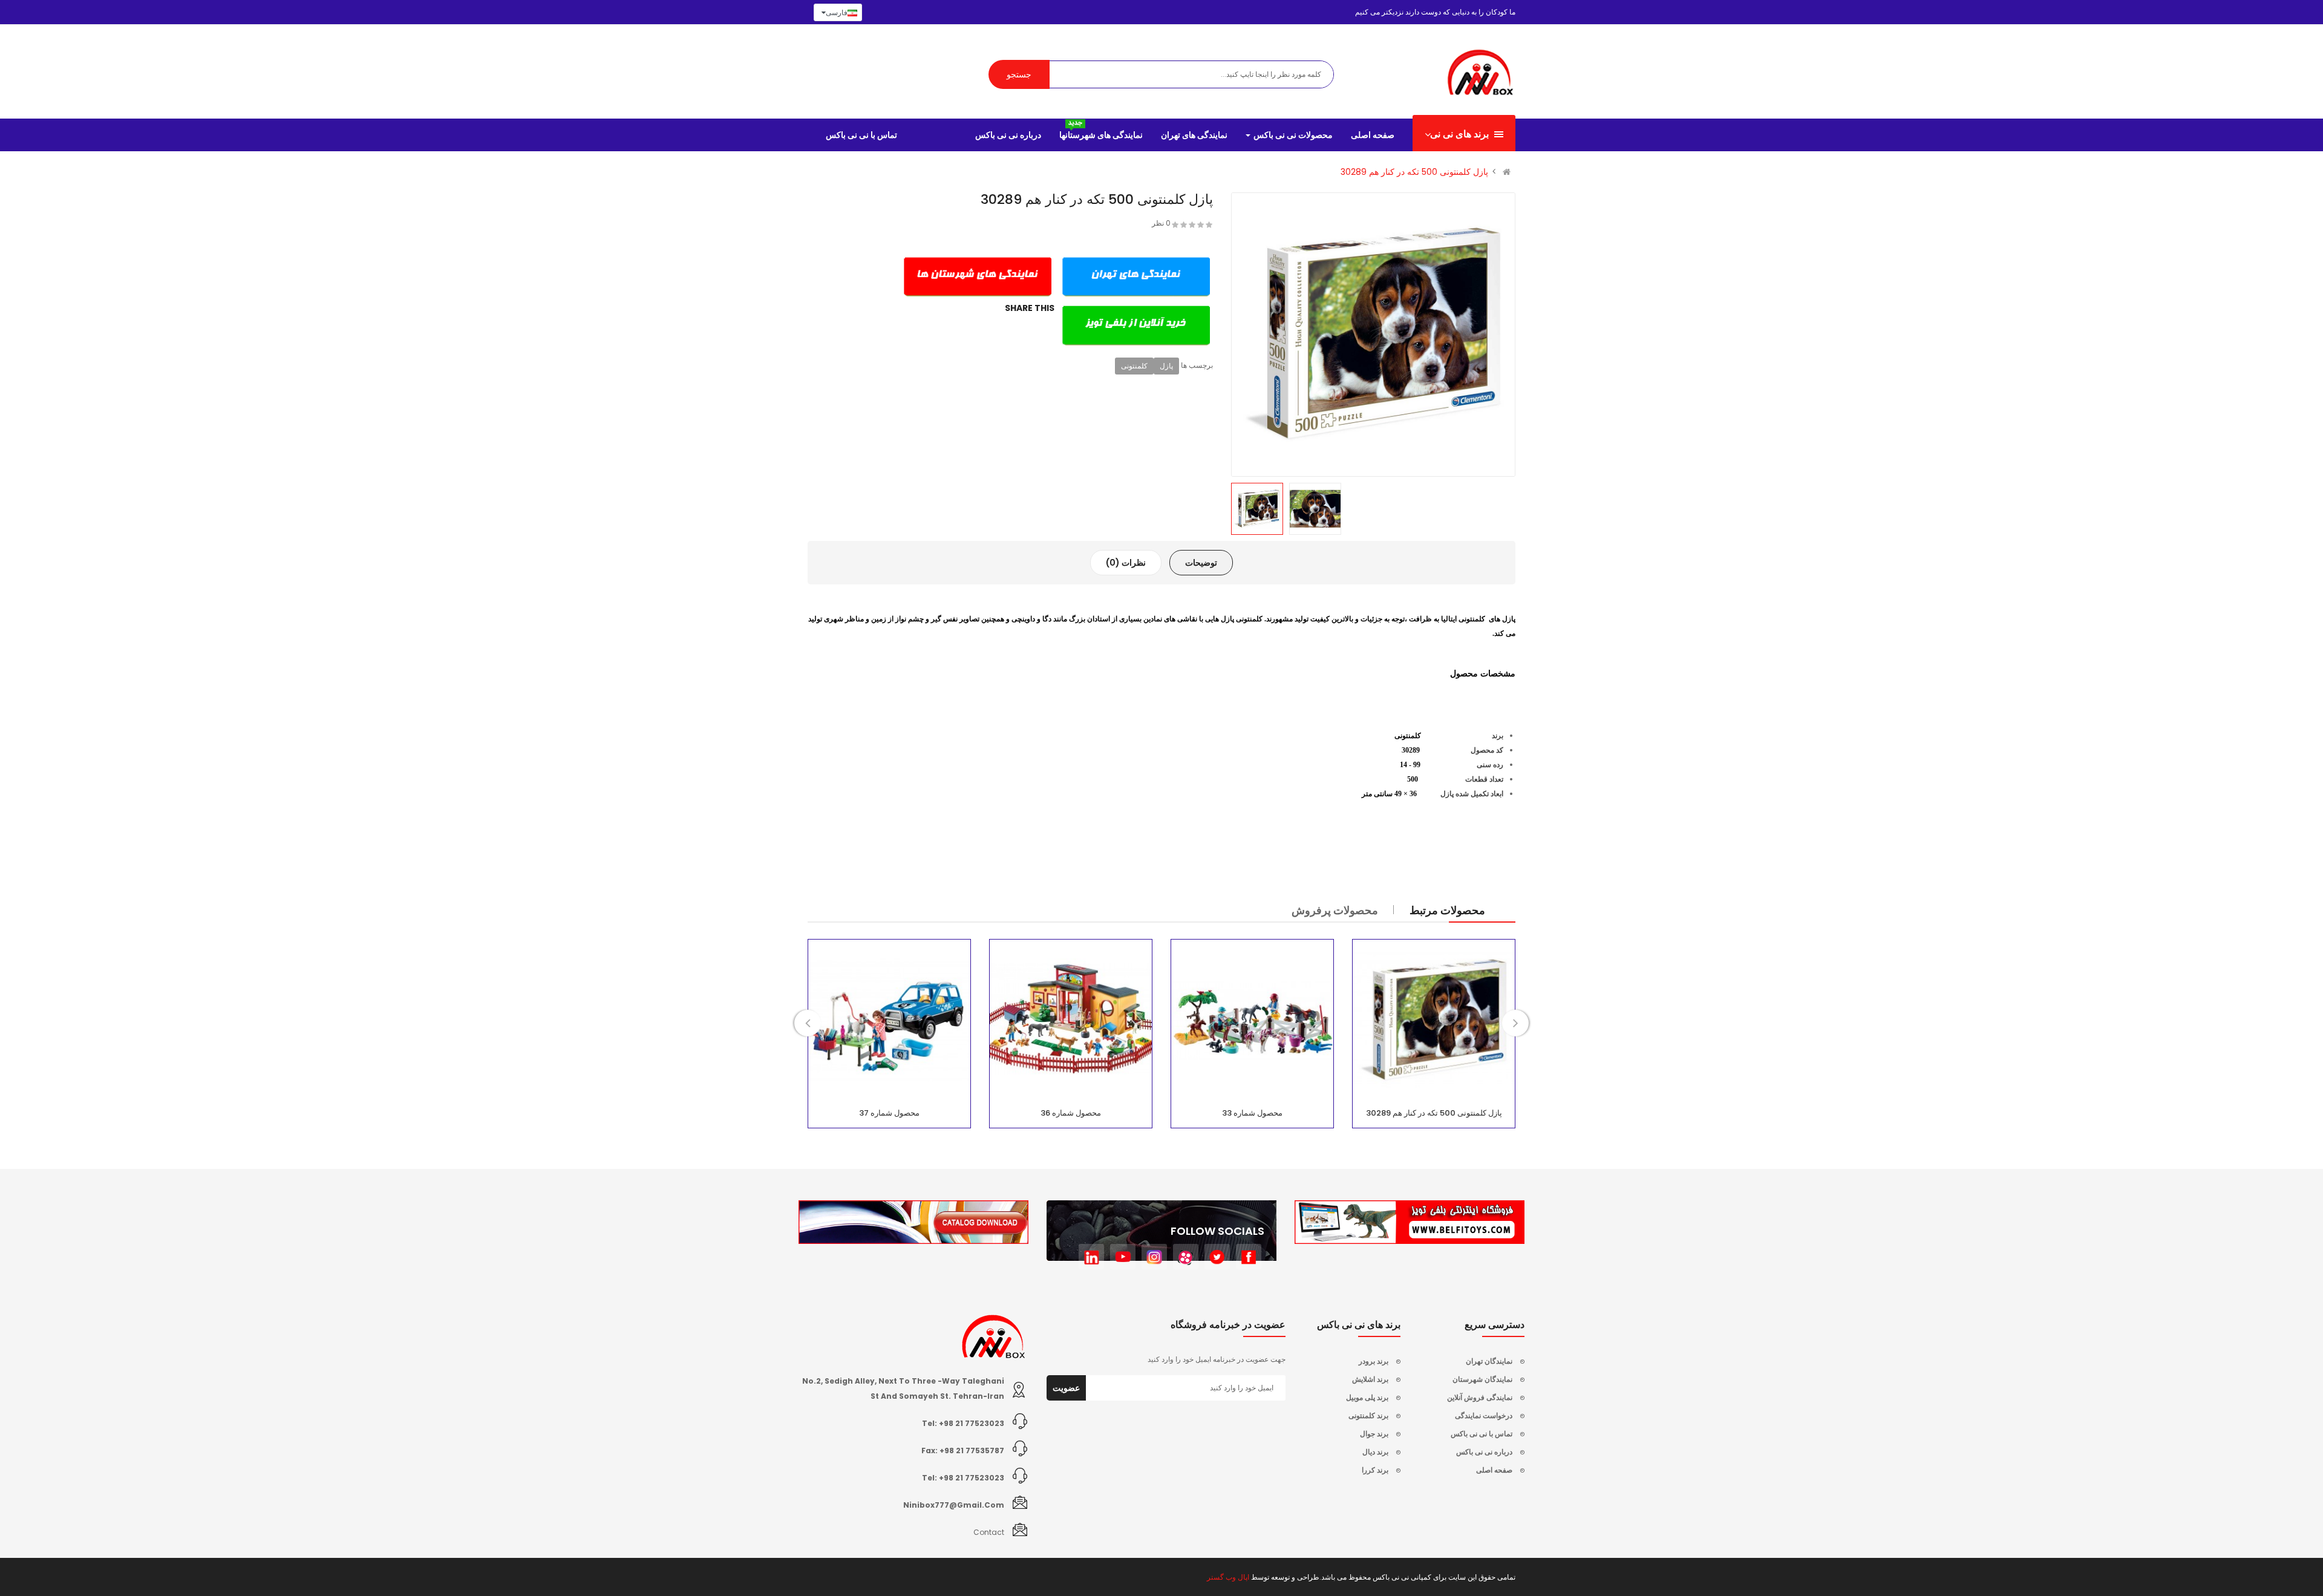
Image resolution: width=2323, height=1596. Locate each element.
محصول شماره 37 (889, 1113)
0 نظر (1161, 223)
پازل (1166, 366)
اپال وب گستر (1228, 1577)
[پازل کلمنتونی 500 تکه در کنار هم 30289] (1434, 1021)
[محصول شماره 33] (1252, 1021)
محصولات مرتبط (1447, 910)
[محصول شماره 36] (1071, 1021)
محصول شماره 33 (1252, 1113)
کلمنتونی (1134, 366)
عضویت (1066, 1388)
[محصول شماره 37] (889, 1021)
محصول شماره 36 (1071, 1113)
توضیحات (1201, 563)
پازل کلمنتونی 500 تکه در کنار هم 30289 (1414, 172)
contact (989, 1532)
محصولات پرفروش (1335, 910)
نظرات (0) (1126, 563)
